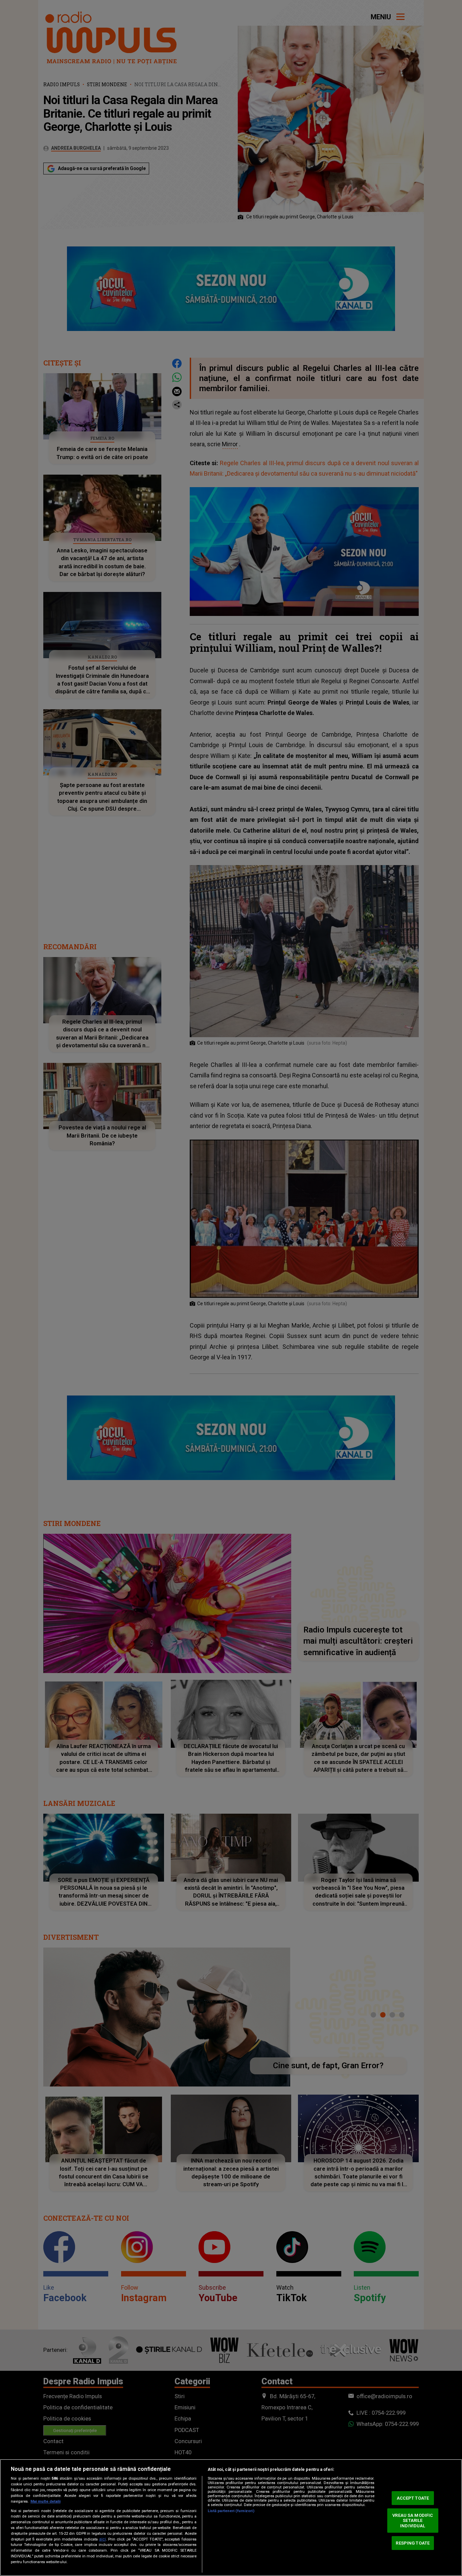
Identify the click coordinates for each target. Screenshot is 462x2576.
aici (102, 2539)
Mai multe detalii (45, 2501)
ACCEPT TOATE (413, 2498)
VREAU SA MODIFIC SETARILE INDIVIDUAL (413, 2521)
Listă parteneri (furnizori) (231, 2511)
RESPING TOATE (413, 2543)
